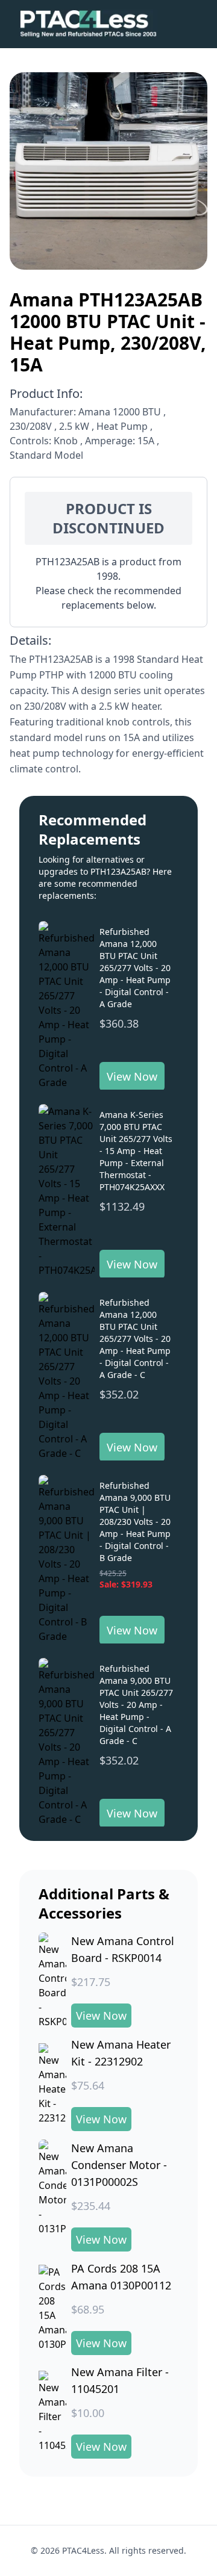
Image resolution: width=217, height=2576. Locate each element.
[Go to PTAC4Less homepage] (88, 24)
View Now (132, 1076)
